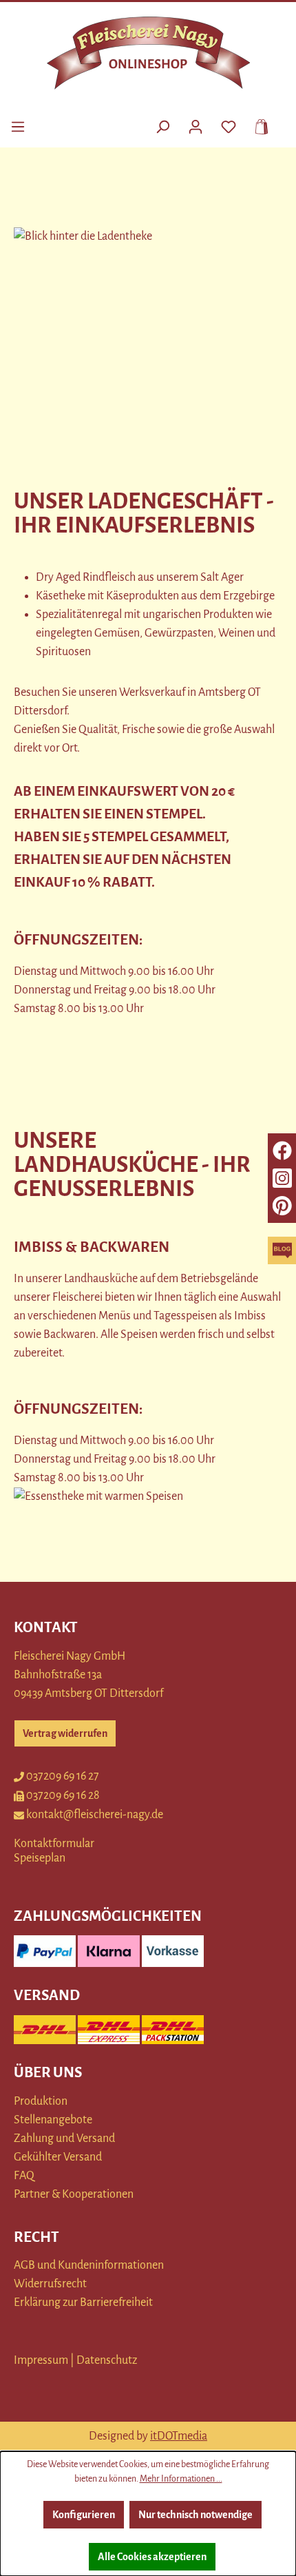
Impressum (41, 2360)
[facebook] (282, 1151)
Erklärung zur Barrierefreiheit (83, 2302)
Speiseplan (40, 1858)
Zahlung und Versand (64, 2139)
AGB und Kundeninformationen (89, 2265)
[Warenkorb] (257, 125)
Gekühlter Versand (58, 2157)
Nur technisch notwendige (195, 2515)
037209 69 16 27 (63, 1776)
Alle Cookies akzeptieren (152, 2557)
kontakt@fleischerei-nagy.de (95, 1815)
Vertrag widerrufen (65, 1733)
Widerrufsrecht (50, 2284)
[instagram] (282, 1178)
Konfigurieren (84, 2515)
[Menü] (18, 125)
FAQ (24, 2176)
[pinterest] (282, 1206)
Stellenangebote (53, 2120)
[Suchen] (162, 125)
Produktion (41, 2101)
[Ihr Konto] (195, 125)
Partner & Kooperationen (74, 2194)
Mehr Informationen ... (181, 2479)
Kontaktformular (54, 1844)
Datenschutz (107, 2360)
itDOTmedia (179, 2436)
